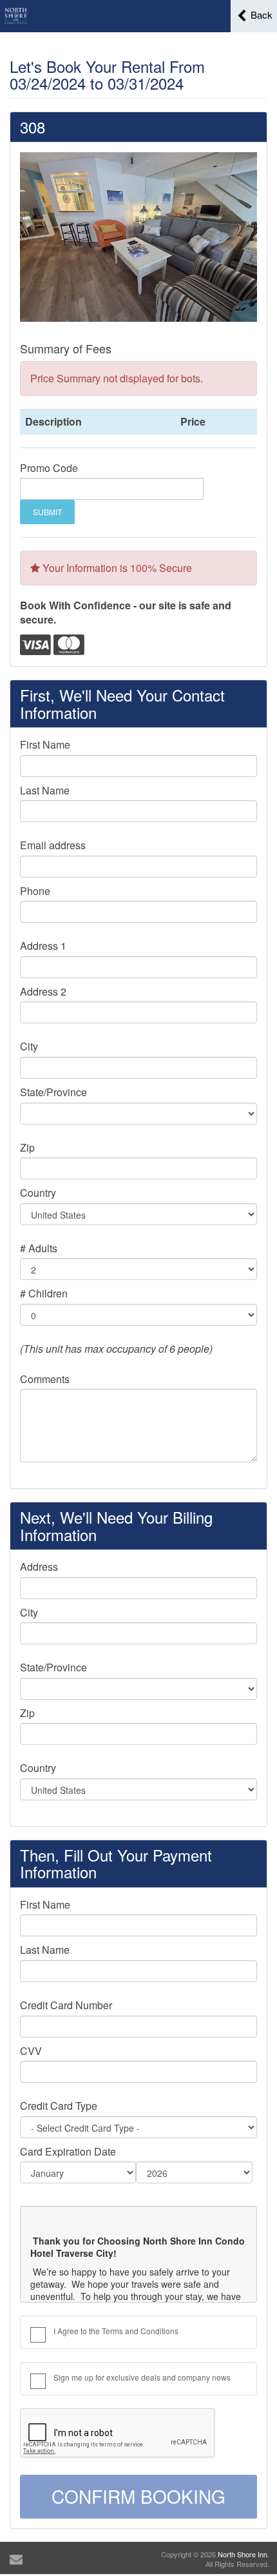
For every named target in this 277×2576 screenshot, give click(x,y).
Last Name (45, 791)
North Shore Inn (243, 2554)
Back (260, 15)
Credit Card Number (66, 2005)
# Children (44, 1293)
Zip (27, 1148)
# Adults (39, 1248)
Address (39, 1567)
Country (38, 1193)
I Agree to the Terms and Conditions (116, 2331)
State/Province (53, 1092)
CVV (31, 2051)
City (29, 1047)
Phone (35, 891)
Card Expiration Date (68, 2152)
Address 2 (43, 992)
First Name (45, 745)
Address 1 (43, 946)
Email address (53, 845)
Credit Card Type (59, 2106)
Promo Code (49, 468)
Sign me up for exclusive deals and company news (142, 2377)
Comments (45, 1379)
